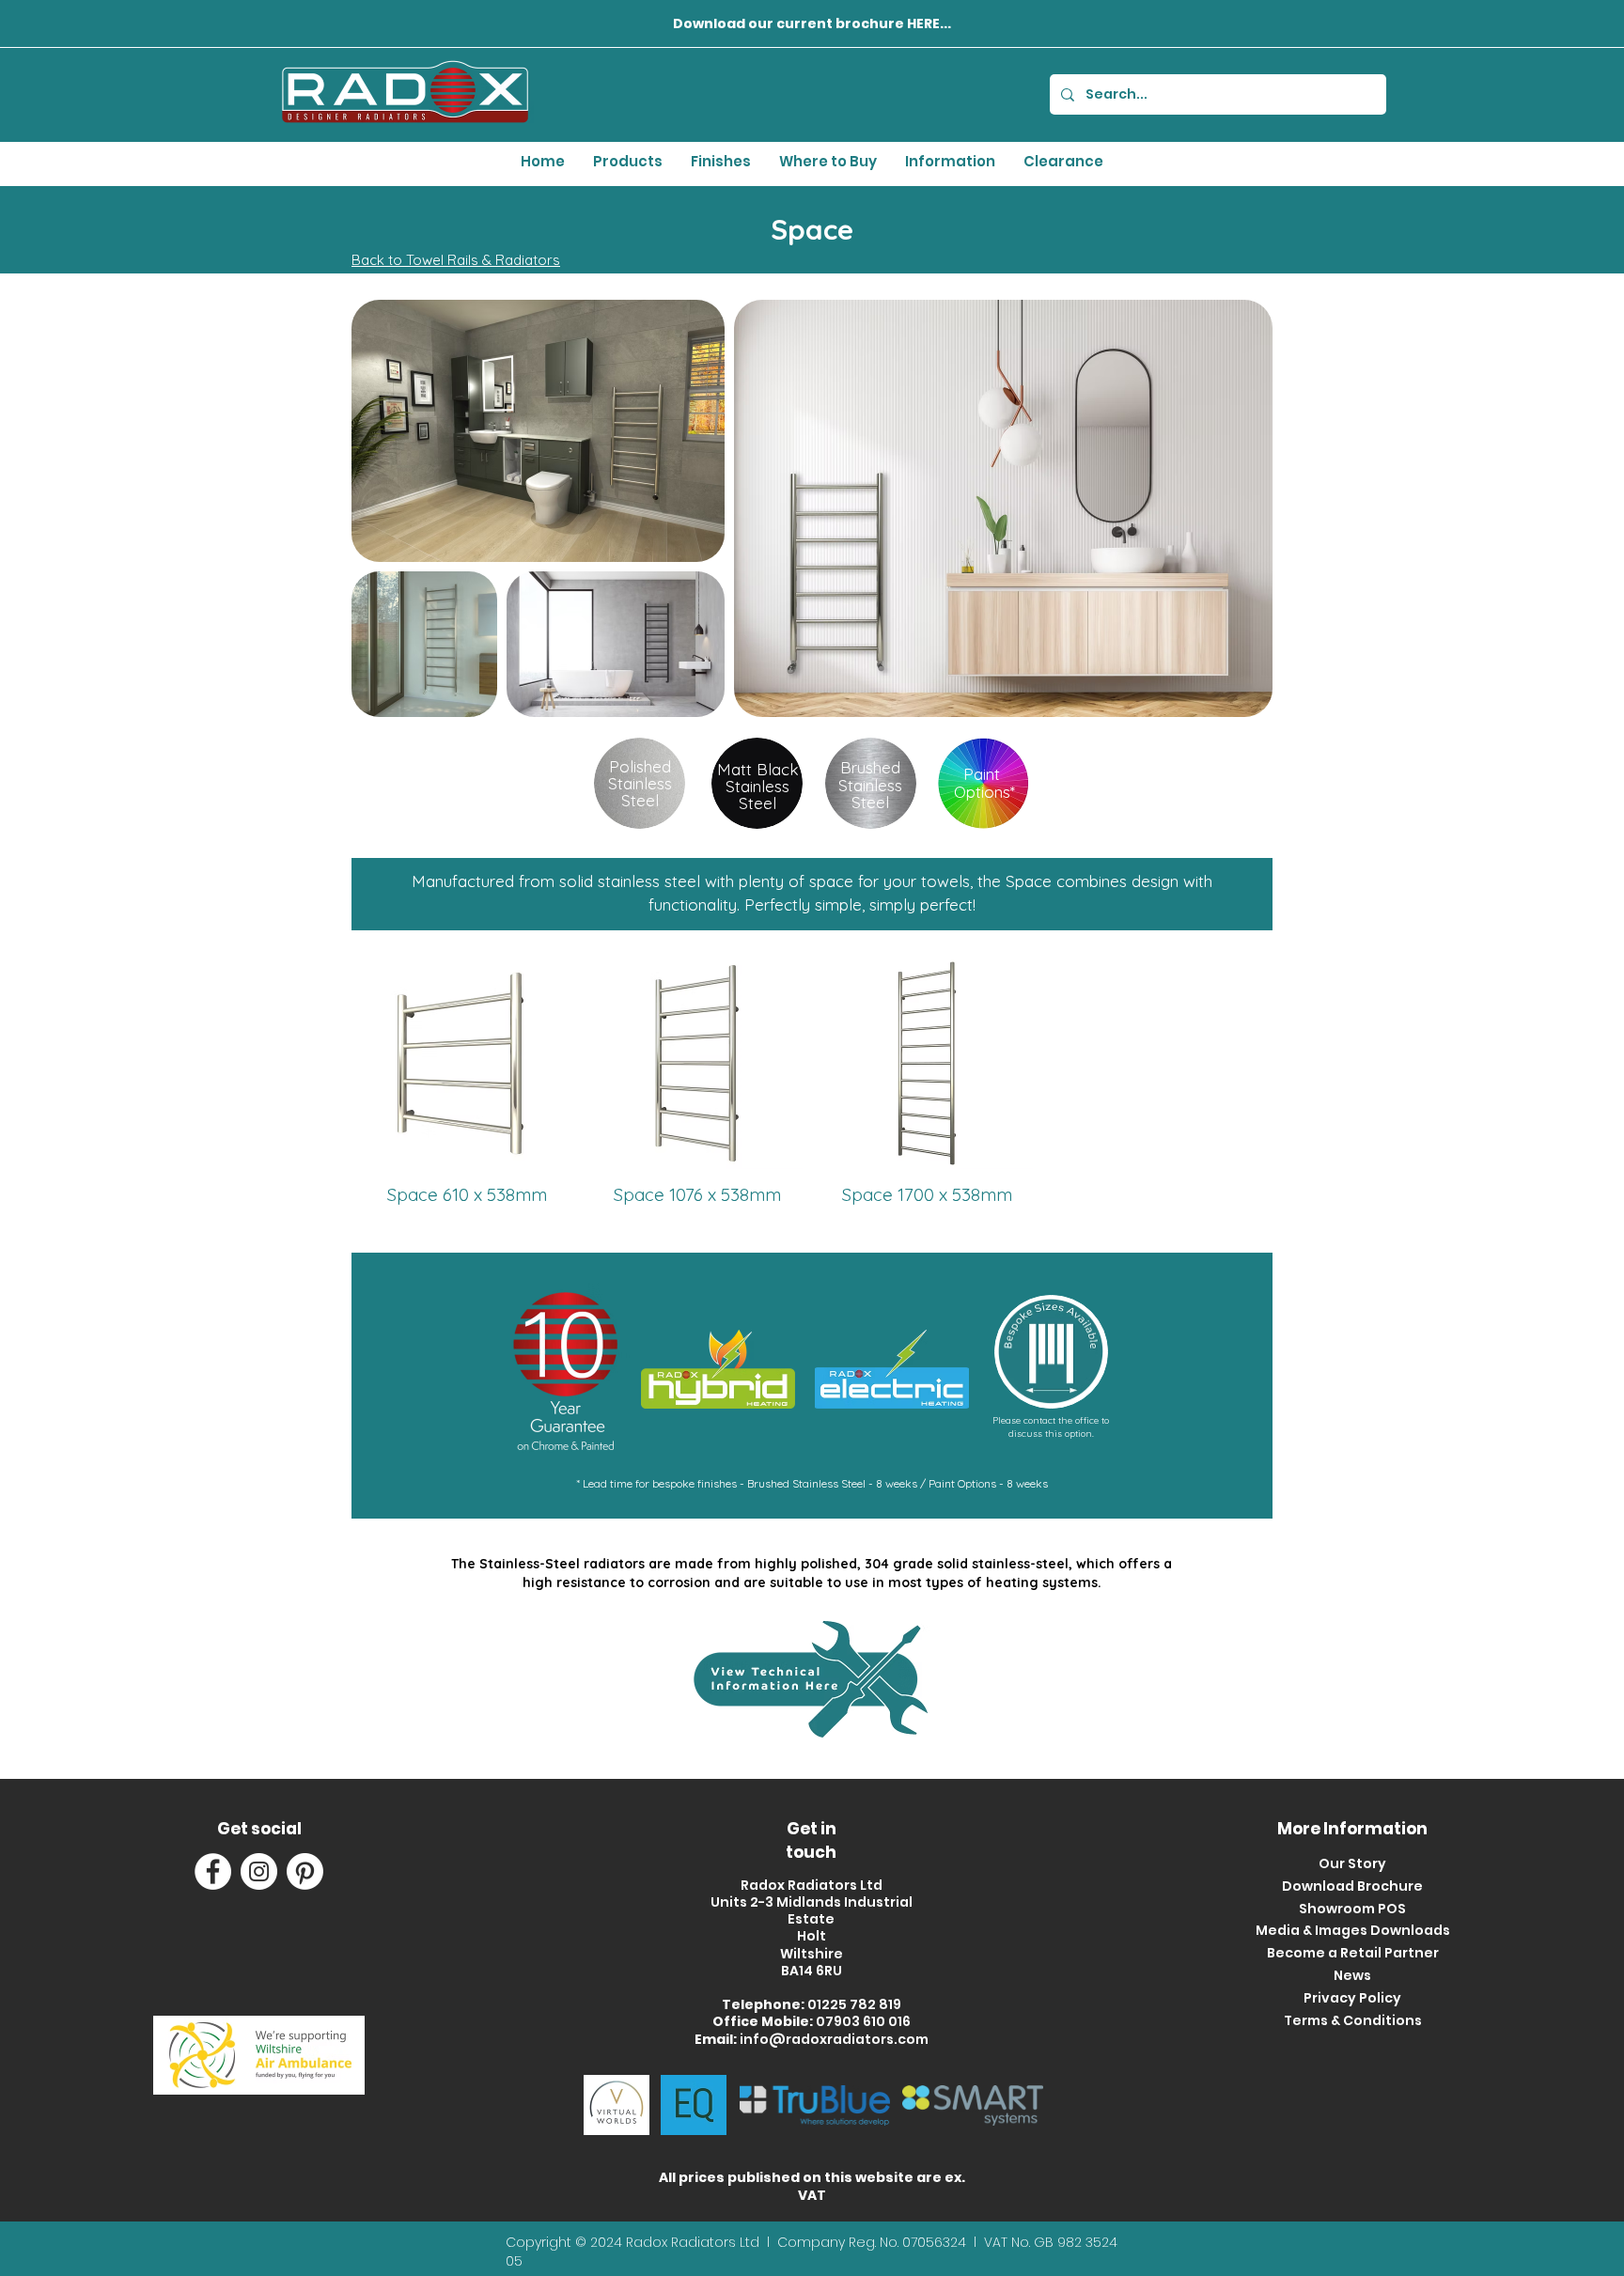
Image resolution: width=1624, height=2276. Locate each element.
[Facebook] (213, 1871)
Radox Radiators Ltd (695, 2242)
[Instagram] (259, 1871)
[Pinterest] (305, 1871)
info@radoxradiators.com (834, 2039)
